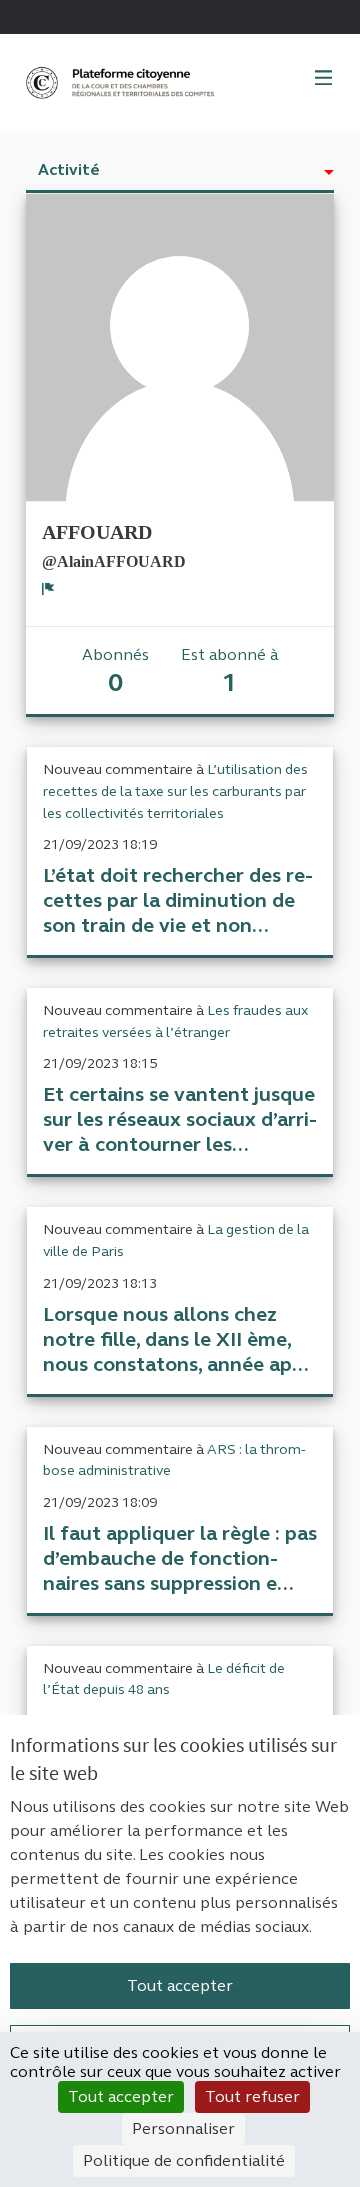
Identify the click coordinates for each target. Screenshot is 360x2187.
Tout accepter (180, 1985)
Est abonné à (230, 671)
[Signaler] (48, 588)
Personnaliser (183, 2128)
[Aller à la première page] (122, 82)
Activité (69, 169)
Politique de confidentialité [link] (184, 2160)
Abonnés (115, 671)
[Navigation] (324, 79)
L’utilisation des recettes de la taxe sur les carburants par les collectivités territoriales (175, 791)
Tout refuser (252, 2096)
